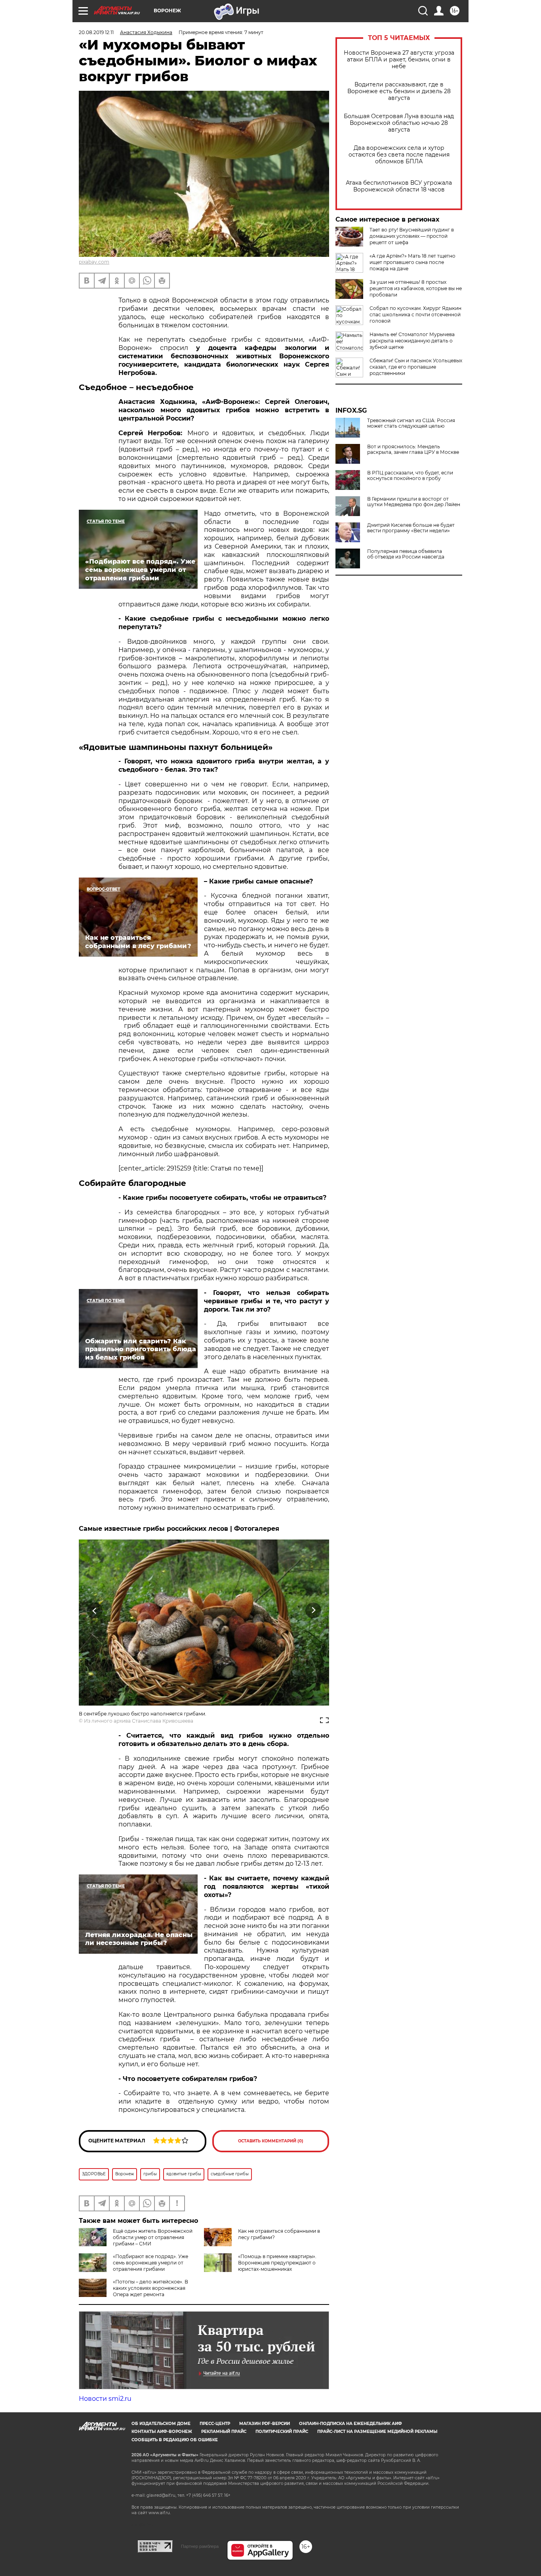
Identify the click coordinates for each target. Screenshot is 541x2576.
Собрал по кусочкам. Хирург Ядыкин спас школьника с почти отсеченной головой (415, 315)
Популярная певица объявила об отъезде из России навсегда (406, 554)
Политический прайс (282, 2432)
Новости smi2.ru (105, 2399)
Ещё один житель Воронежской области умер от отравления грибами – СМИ (153, 2237)
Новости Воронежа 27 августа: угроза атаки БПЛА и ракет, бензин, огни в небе (399, 60)
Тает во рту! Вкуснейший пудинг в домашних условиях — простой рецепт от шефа (412, 236)
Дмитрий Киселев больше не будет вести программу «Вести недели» (411, 528)
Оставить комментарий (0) (271, 2141)
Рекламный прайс (224, 2432)
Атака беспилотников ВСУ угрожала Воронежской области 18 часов (399, 186)
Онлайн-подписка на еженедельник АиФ (351, 2424)
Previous (95, 1611)
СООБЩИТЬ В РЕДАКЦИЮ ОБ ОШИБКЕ (175, 2440)
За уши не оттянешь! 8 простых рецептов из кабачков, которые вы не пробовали (416, 288)
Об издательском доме (161, 2424)
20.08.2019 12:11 (96, 32)
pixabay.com (94, 262)
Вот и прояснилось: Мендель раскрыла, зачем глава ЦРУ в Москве (413, 449)
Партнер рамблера (200, 2546)
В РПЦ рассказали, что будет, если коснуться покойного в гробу (410, 476)
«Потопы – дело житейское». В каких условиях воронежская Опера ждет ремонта (150, 2288)
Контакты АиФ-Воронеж (162, 2432)
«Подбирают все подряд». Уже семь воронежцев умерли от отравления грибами (150, 2263)
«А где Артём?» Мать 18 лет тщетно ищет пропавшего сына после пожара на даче (412, 262)
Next (313, 1611)
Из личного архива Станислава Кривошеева (139, 1721)
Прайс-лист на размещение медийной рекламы (377, 2432)
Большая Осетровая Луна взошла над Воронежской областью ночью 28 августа (399, 123)
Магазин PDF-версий (265, 2424)
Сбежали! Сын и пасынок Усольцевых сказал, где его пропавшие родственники (416, 367)
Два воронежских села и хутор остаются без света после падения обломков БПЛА (399, 155)
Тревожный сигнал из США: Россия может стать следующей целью (411, 423)
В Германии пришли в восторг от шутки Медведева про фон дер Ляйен (414, 502)
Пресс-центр (215, 2424)
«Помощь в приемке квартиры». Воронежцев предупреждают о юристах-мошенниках (277, 2263)
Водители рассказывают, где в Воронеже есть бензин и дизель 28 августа (399, 91)
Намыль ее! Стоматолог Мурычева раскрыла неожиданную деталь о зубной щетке (412, 341)
